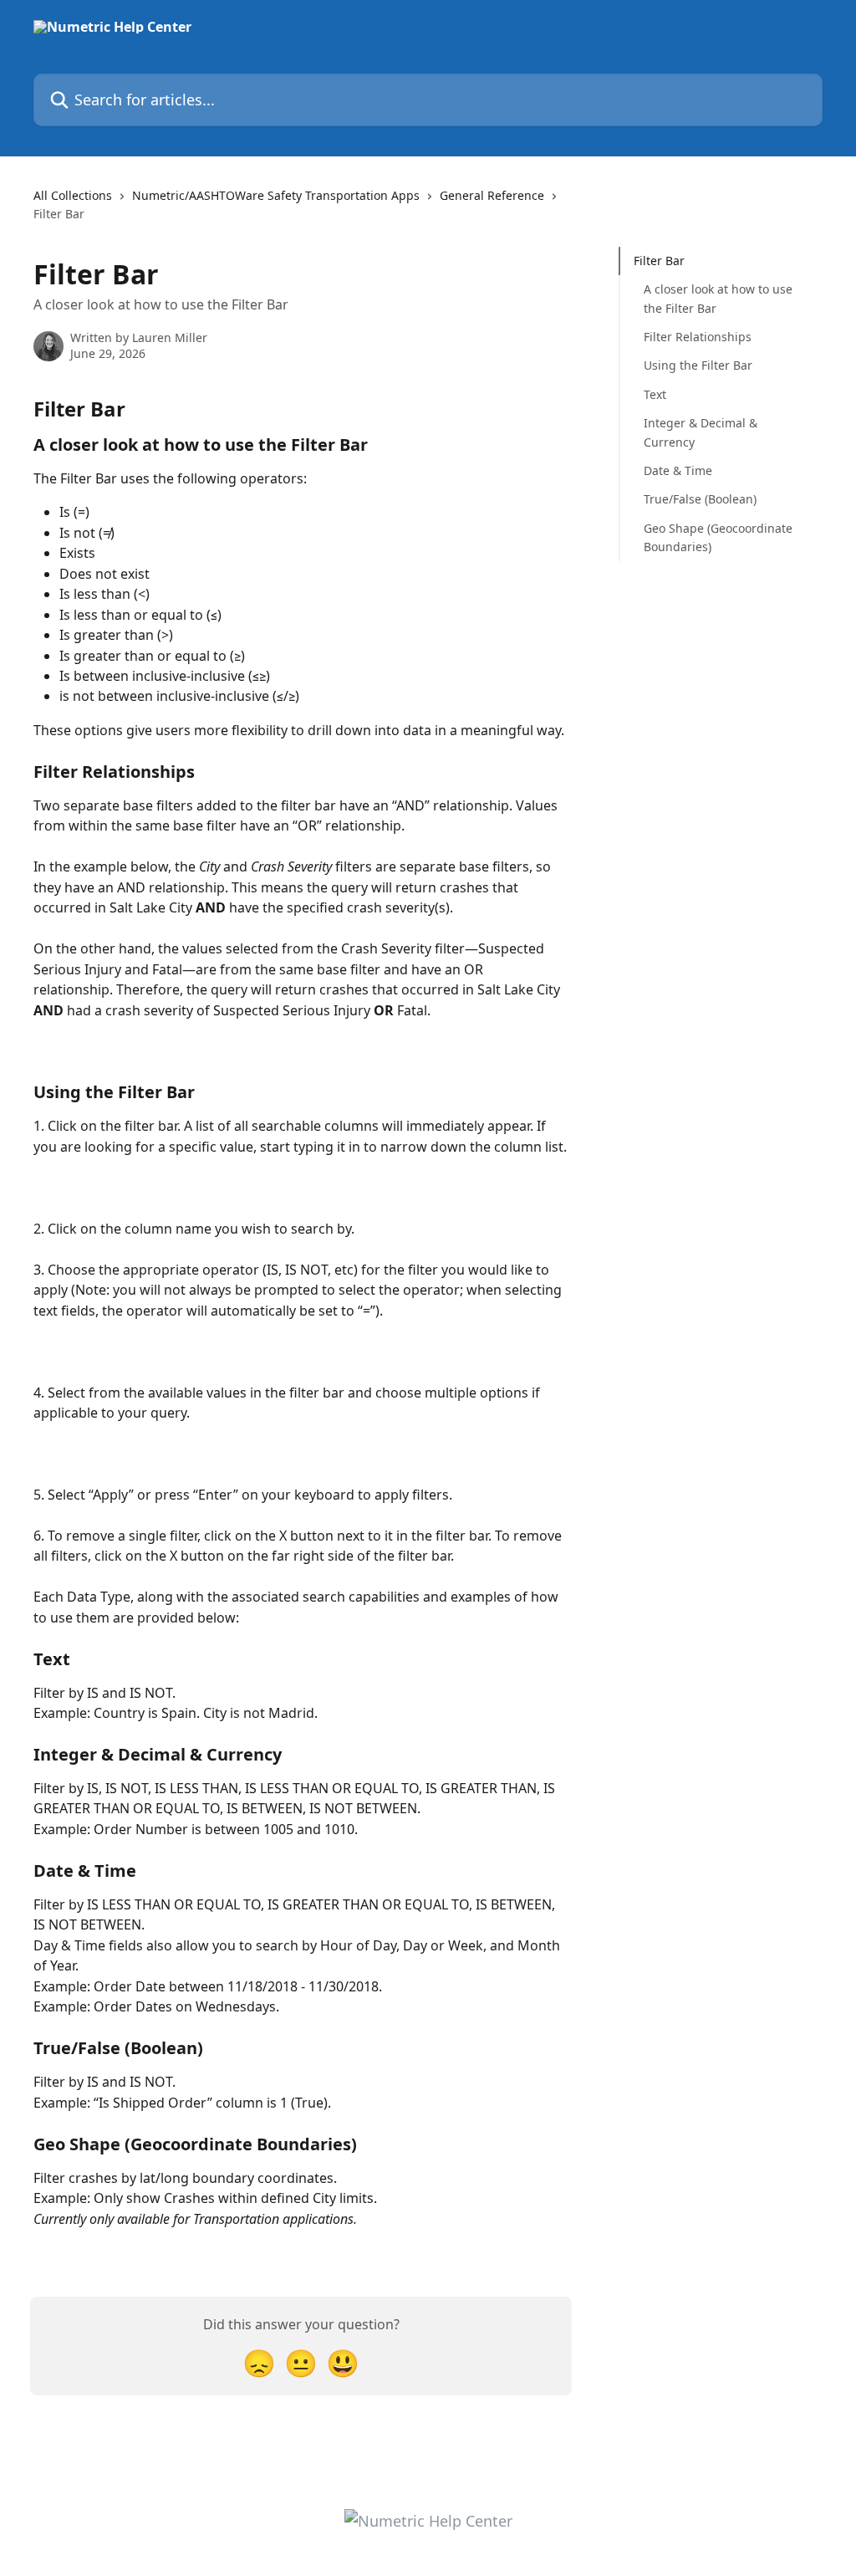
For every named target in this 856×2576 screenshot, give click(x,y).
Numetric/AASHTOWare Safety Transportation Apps (276, 195)
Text (655, 394)
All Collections (73, 195)
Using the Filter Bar (698, 365)
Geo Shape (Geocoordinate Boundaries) (718, 537)
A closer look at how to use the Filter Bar (718, 298)
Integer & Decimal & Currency (701, 432)
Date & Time (678, 470)
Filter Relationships (698, 337)
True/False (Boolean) (700, 499)
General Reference (492, 195)
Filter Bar (659, 261)
